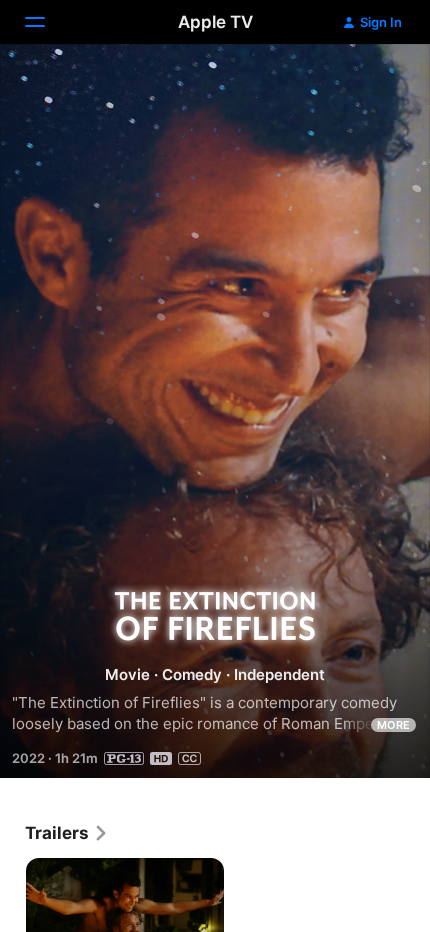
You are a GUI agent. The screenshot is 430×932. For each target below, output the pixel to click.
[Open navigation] (47, 22)
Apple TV (215, 22)
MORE (393, 725)
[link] (67, 833)
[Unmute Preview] (376, 83)
